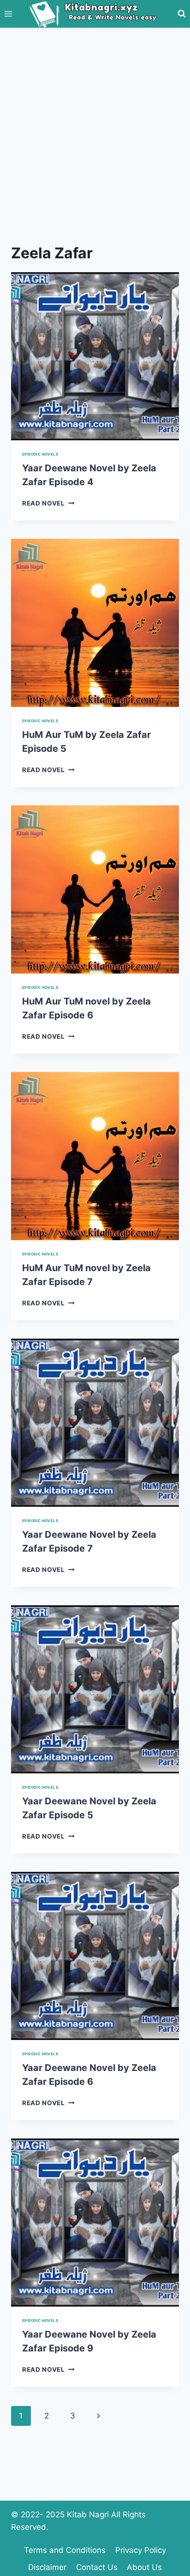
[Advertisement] (95, 128)
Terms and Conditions (65, 2550)
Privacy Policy (141, 2550)
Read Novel (48, 503)
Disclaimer (47, 2567)
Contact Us (97, 2567)
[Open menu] (9, 14)
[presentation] (95, 356)
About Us (144, 2567)
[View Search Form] (182, 14)
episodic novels (40, 454)
